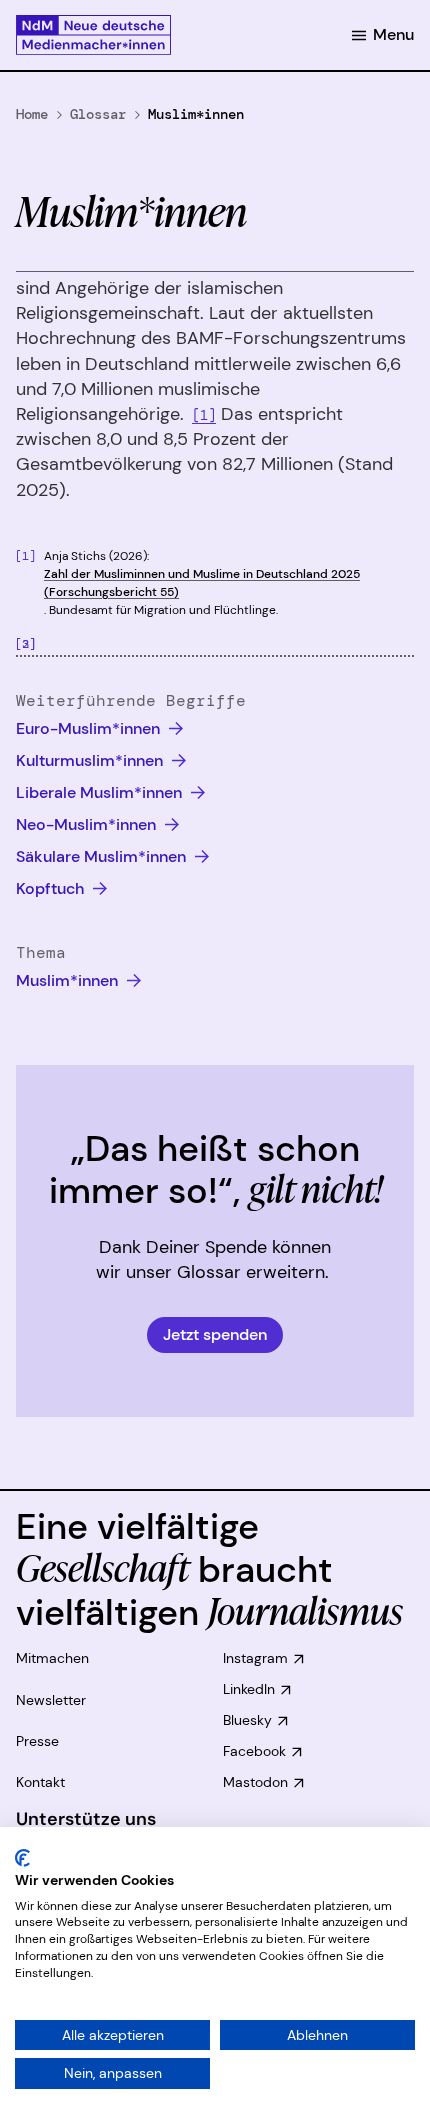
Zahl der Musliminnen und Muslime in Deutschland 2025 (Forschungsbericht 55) (202, 583)
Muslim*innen (69, 980)
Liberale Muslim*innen (101, 792)
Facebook (254, 1751)
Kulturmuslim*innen (91, 760)
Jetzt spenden (215, 1334)
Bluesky (247, 1720)
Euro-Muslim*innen (90, 728)
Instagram (255, 1658)
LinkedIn (249, 1689)
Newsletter (51, 1700)
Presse (37, 1741)
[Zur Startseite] (93, 35)
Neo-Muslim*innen (88, 824)
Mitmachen (52, 1658)
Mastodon (255, 1782)
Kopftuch (52, 888)
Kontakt (40, 1782)
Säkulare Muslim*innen (103, 856)
